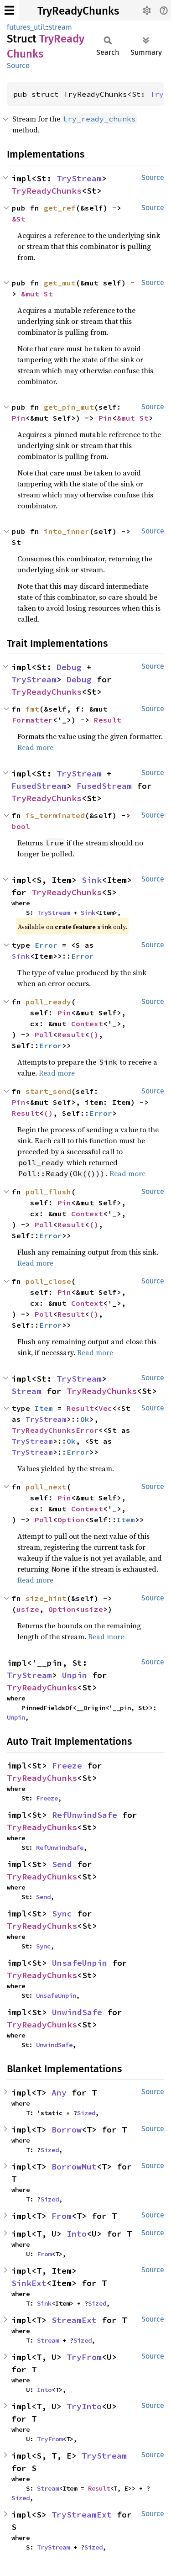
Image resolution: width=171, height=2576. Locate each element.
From (62, 2216)
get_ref (60, 208)
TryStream (79, 178)
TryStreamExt (82, 2515)
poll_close (48, 1281)
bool (21, 826)
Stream (26, 1391)
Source (18, 66)
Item (44, 1408)
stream (60, 27)
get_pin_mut (69, 407)
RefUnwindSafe (85, 1815)
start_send (48, 1091)
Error (46, 945)
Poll (44, 1035)
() (94, 1035)
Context (87, 1024)
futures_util (26, 27)
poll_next (46, 1487)
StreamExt (74, 2320)
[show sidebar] (9, 10)
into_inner (67, 531)
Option (71, 1520)
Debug (69, 667)
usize (28, 1609)
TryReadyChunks (78, 11)
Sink (92, 880)
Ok (85, 1419)
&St (19, 219)
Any (59, 2093)
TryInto (84, 2406)
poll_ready (48, 1002)
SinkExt (29, 2283)
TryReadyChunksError (55, 1430)
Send (62, 1864)
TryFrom (84, 2357)
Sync (62, 1914)
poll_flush (48, 1192)
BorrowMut (74, 2167)
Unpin (75, 1675)
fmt (32, 709)
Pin (19, 418)
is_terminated (55, 815)
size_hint (46, 1598)
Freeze (67, 1766)
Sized (86, 2113)
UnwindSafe (77, 2012)
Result (108, 720)
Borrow (67, 2130)
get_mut (60, 283)
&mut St (37, 294)
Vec (105, 1408)
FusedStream (39, 786)
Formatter (32, 720)
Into (77, 2234)
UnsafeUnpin (80, 1963)
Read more (35, 747)
